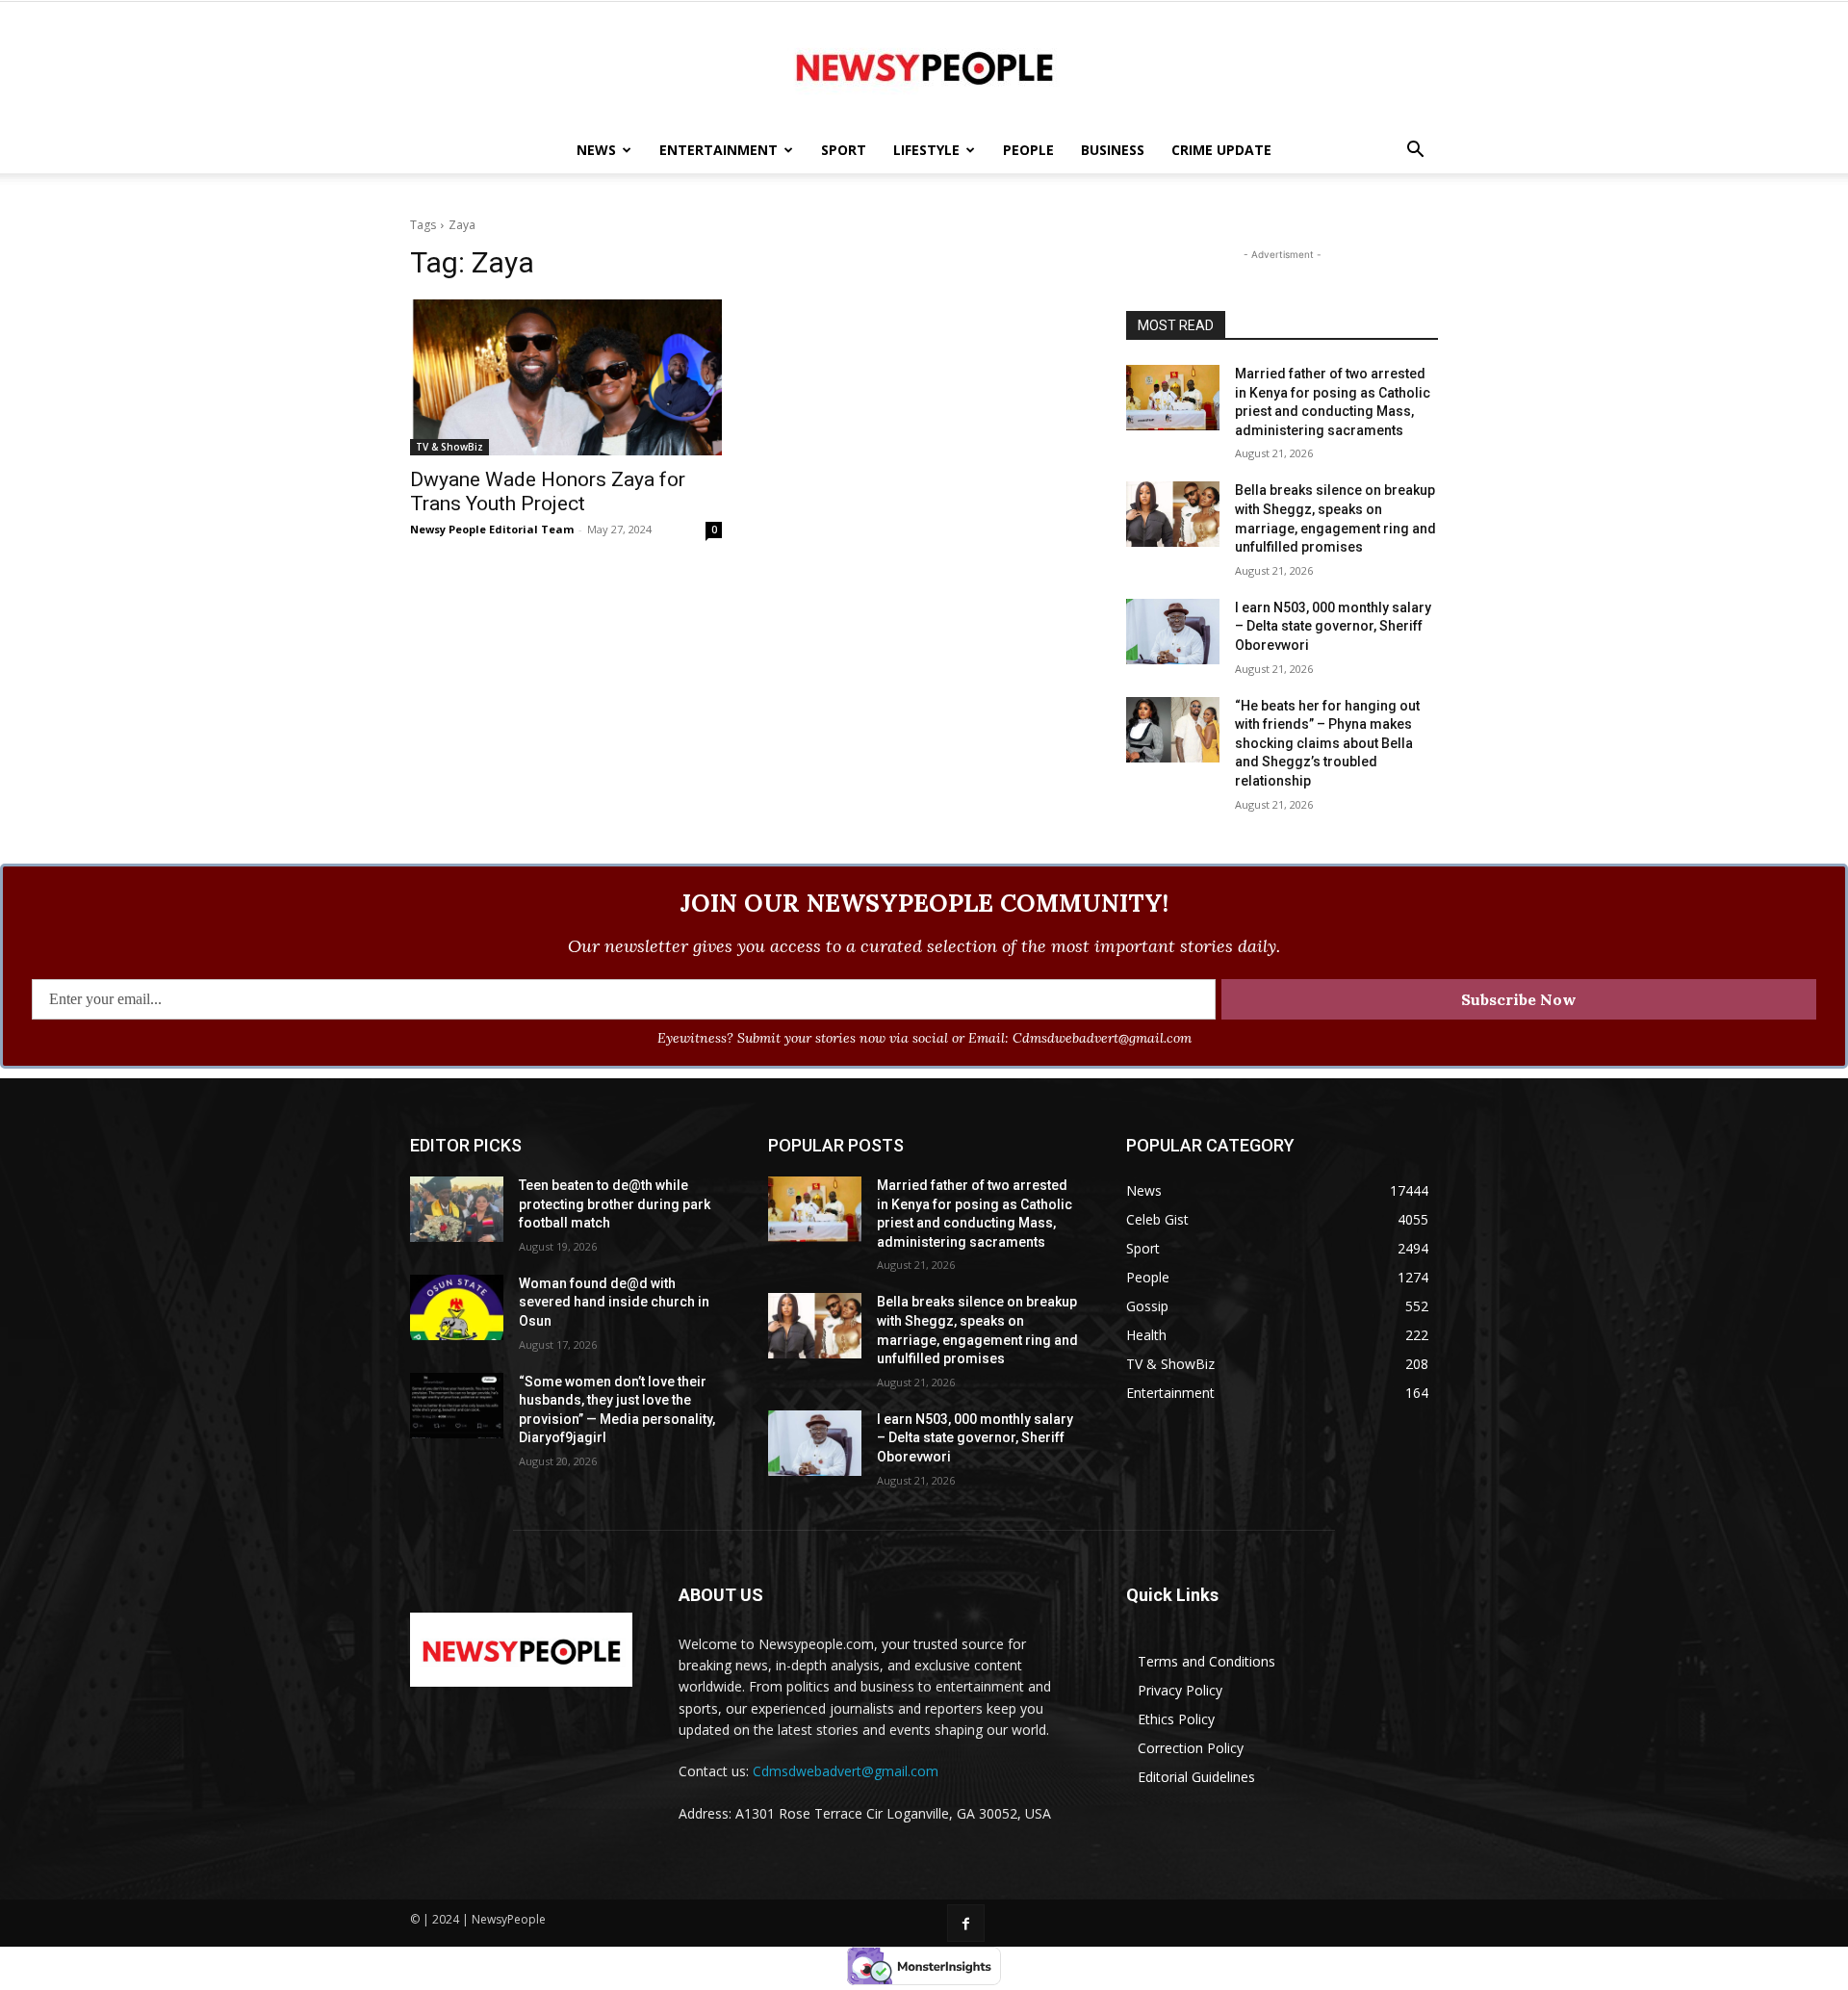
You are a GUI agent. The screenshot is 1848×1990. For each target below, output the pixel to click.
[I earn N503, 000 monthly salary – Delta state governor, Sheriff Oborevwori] (1173, 632)
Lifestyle (926, 150)
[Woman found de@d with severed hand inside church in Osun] (457, 1307)
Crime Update (1221, 150)
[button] (1415, 152)
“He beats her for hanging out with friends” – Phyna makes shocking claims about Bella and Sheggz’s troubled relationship (1327, 743)
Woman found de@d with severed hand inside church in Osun (614, 1302)
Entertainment (719, 150)
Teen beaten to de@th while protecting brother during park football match (615, 1204)
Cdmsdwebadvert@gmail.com (846, 1771)
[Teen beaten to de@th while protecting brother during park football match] (457, 1209)
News (596, 150)
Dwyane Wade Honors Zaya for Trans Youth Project (548, 491)
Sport (844, 150)
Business (1113, 150)
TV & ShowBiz (449, 447)
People (1028, 150)
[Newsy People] (924, 65)
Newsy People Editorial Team (492, 529)
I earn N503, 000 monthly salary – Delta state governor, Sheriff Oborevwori (1333, 626)
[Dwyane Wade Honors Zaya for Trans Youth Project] (566, 377)
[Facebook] (966, 1923)
